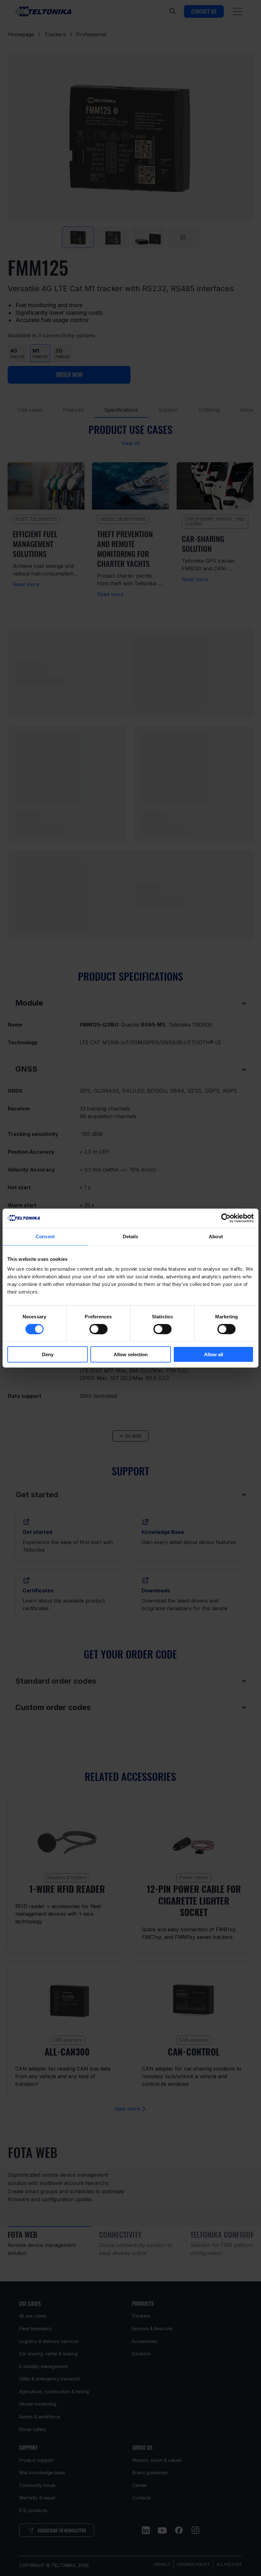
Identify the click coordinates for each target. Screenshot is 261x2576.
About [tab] (216, 1236)
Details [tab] (131, 1236)
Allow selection (131, 1354)
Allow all (214, 1354)
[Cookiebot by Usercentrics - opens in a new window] (226, 1218)
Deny (48, 1354)
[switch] (99, 1329)
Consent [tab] (45, 1236)
